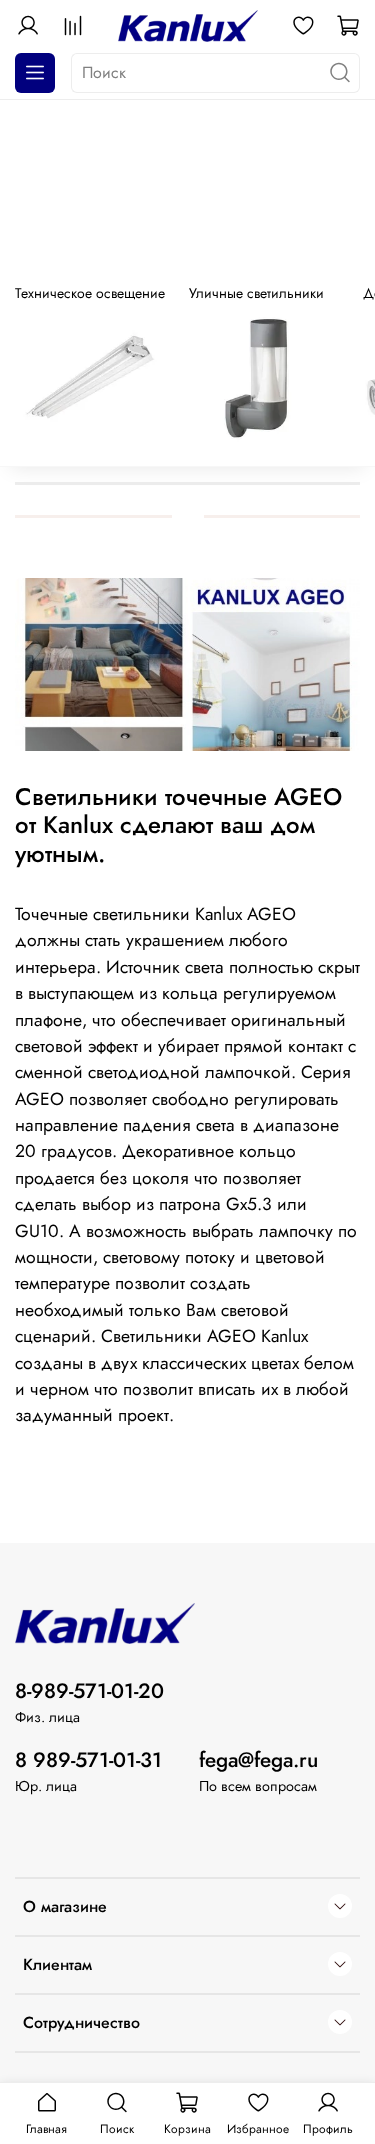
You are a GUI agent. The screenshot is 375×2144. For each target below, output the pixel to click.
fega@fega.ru (258, 1760)
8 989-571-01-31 (88, 1760)
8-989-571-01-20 (89, 1691)
